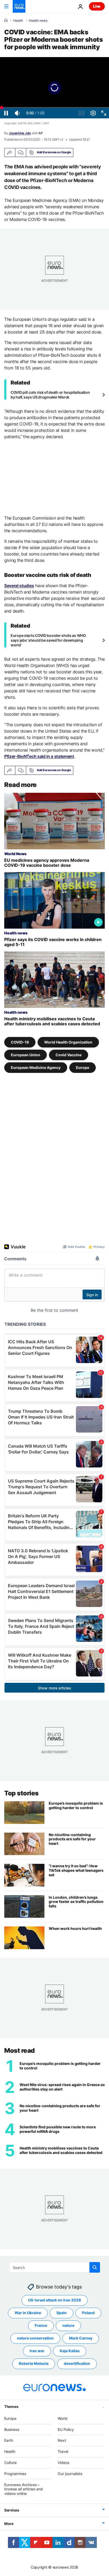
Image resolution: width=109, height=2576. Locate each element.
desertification (77, 2363)
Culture (10, 2463)
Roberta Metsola (34, 2363)
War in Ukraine (28, 2313)
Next (62, 2440)
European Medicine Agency (36, 1067)
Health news (38, 21)
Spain (62, 2313)
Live (97, 6)
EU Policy (66, 2429)
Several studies (19, 586)
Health (18, 21)
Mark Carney (81, 2338)
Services (12, 2510)
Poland (88, 2313)
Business (12, 2429)
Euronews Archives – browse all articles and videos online (24, 2489)
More (9, 2524)
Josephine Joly (20, 133)
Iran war (37, 2351)
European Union (26, 1055)
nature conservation (35, 2338)
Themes (11, 2406)
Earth (9, 2440)
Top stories (21, 1793)
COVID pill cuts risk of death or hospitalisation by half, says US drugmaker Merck (50, 395)
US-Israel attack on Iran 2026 (54, 2300)
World (63, 2418)
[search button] (95, 2267)
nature (68, 2325)
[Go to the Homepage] (19, 6)
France (41, 2325)
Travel (63, 2451)
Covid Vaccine (69, 1055)
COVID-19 (20, 1042)
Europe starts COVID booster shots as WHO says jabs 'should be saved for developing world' (48, 640)
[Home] (6, 20)
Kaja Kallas (70, 2351)
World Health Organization (68, 1042)
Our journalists (70, 2473)
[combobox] (55, 2267)
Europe (83, 1067)
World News (15, 854)
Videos (63, 2463)
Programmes (15, 2473)
